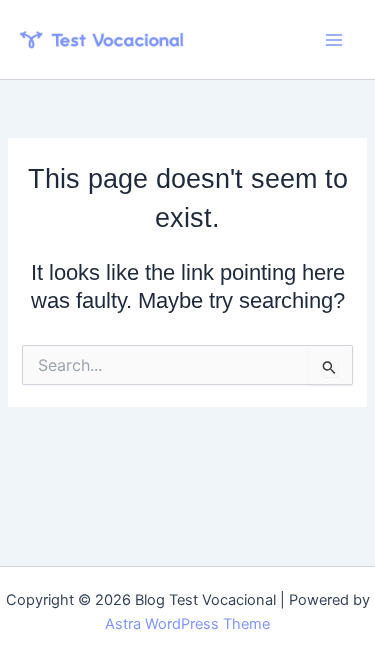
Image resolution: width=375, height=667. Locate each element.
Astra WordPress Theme (187, 624)
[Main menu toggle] (334, 40)
